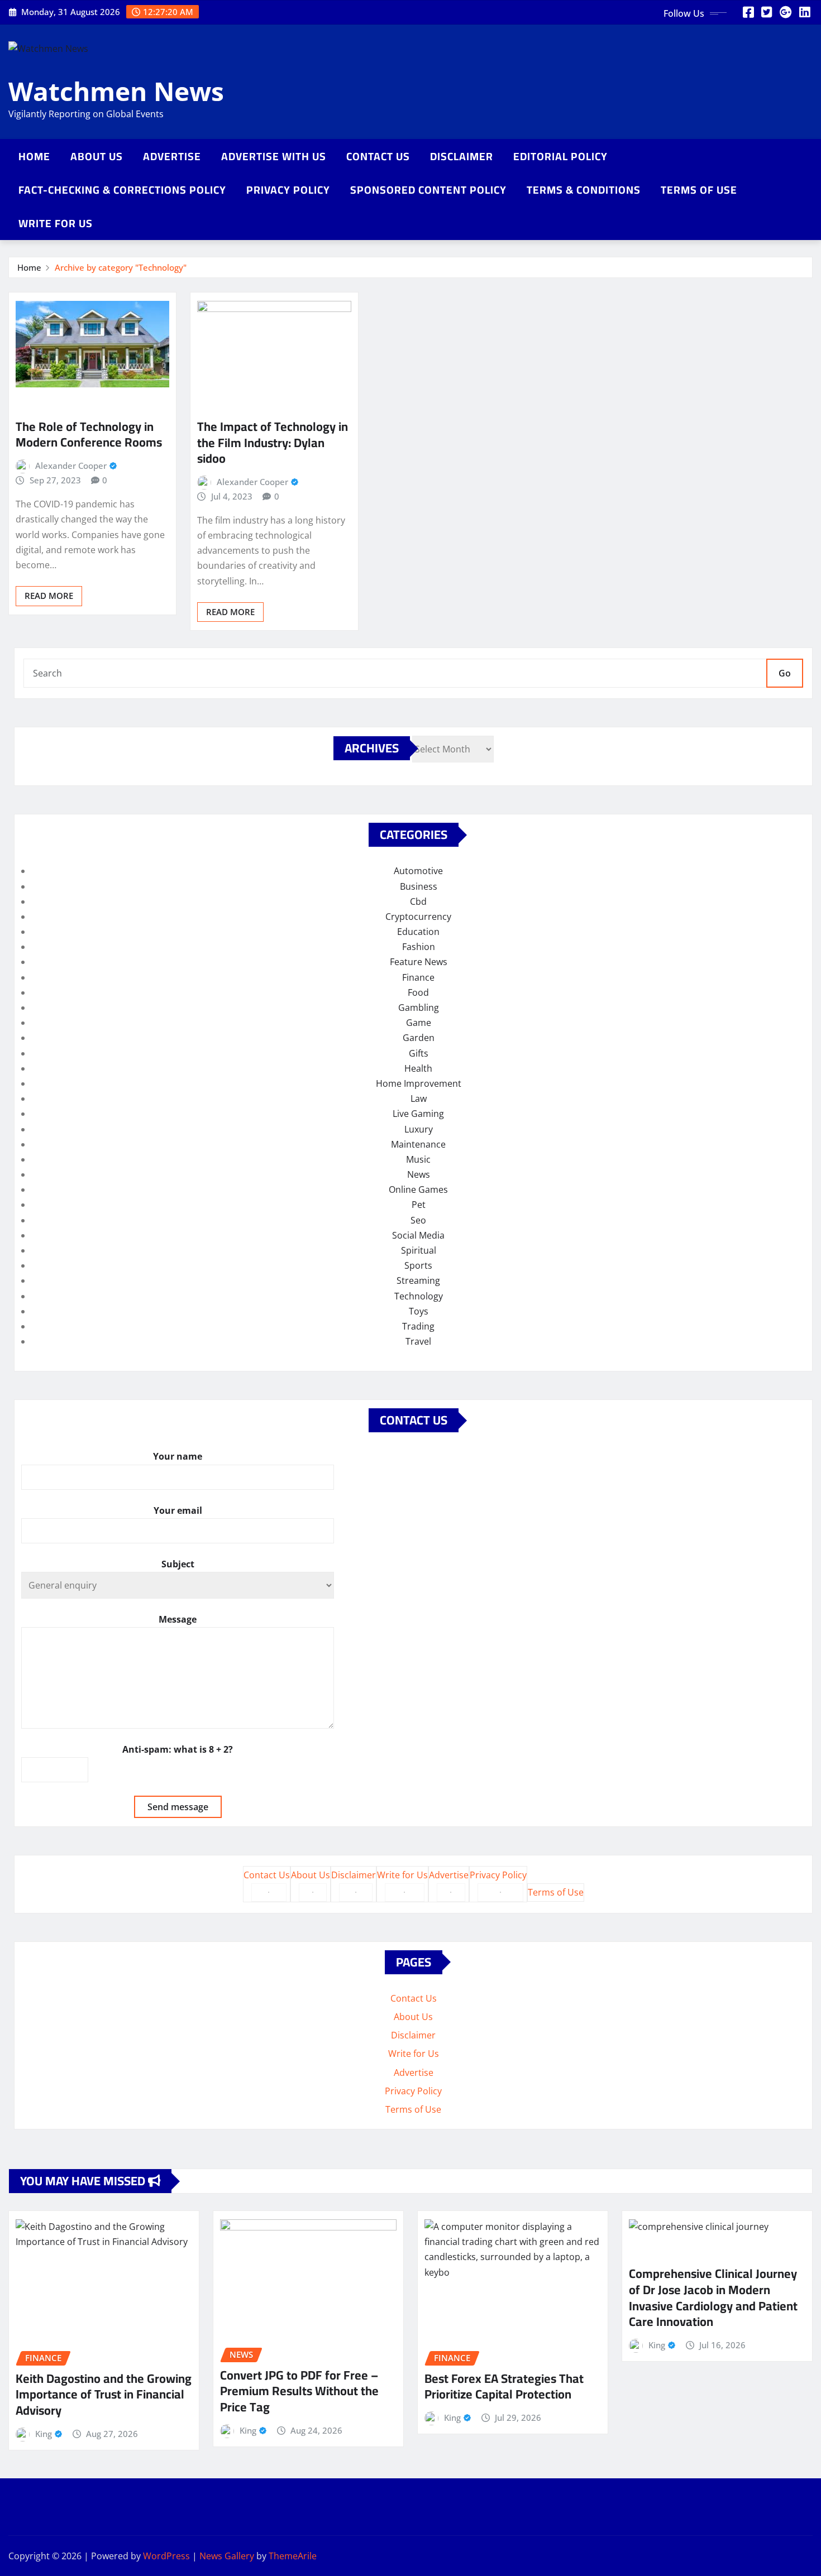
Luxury (419, 1129)
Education (418, 932)
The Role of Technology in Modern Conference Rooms (89, 435)
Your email (178, 1510)
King (44, 2434)
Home (34, 156)
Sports (418, 1265)
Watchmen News (116, 91)
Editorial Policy (560, 156)
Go (785, 673)
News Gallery (227, 2556)
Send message (178, 1807)
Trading (418, 1326)
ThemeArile (293, 2556)
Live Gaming (418, 1114)
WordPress (166, 2556)
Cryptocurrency (418, 917)
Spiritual (419, 1250)
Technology (419, 1296)
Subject (178, 1564)
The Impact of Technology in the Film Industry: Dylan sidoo (273, 442)
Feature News (419, 962)
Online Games (418, 1189)
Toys (419, 1311)
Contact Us (378, 156)
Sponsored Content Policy (428, 190)
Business (419, 886)
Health (418, 1068)
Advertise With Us (274, 156)
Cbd (418, 901)
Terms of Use (699, 190)
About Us (97, 156)
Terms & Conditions (584, 190)
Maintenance (418, 1144)
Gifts (419, 1053)
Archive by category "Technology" (121, 267)
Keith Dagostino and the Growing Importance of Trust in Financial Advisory (104, 2394)
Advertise (172, 156)
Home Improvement (419, 1083)
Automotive (418, 871)
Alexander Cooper (71, 466)
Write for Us (56, 223)
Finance (418, 977)
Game (419, 1023)
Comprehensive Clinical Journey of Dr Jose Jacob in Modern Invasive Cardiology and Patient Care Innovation (713, 2297)
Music (418, 1159)
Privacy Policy (288, 190)
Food (418, 992)
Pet (419, 1205)
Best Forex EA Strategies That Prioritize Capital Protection (504, 2386)
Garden (419, 1038)
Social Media (418, 1235)
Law (419, 1098)
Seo (418, 1220)
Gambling (419, 1008)
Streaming (418, 1280)
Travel (418, 1341)
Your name (178, 1456)
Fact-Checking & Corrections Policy (122, 190)
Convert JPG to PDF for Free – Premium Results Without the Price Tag (299, 2391)
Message (178, 1619)
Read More (49, 596)
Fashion (419, 947)
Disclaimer (462, 156)
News (419, 1174)
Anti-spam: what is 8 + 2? (178, 1749)
